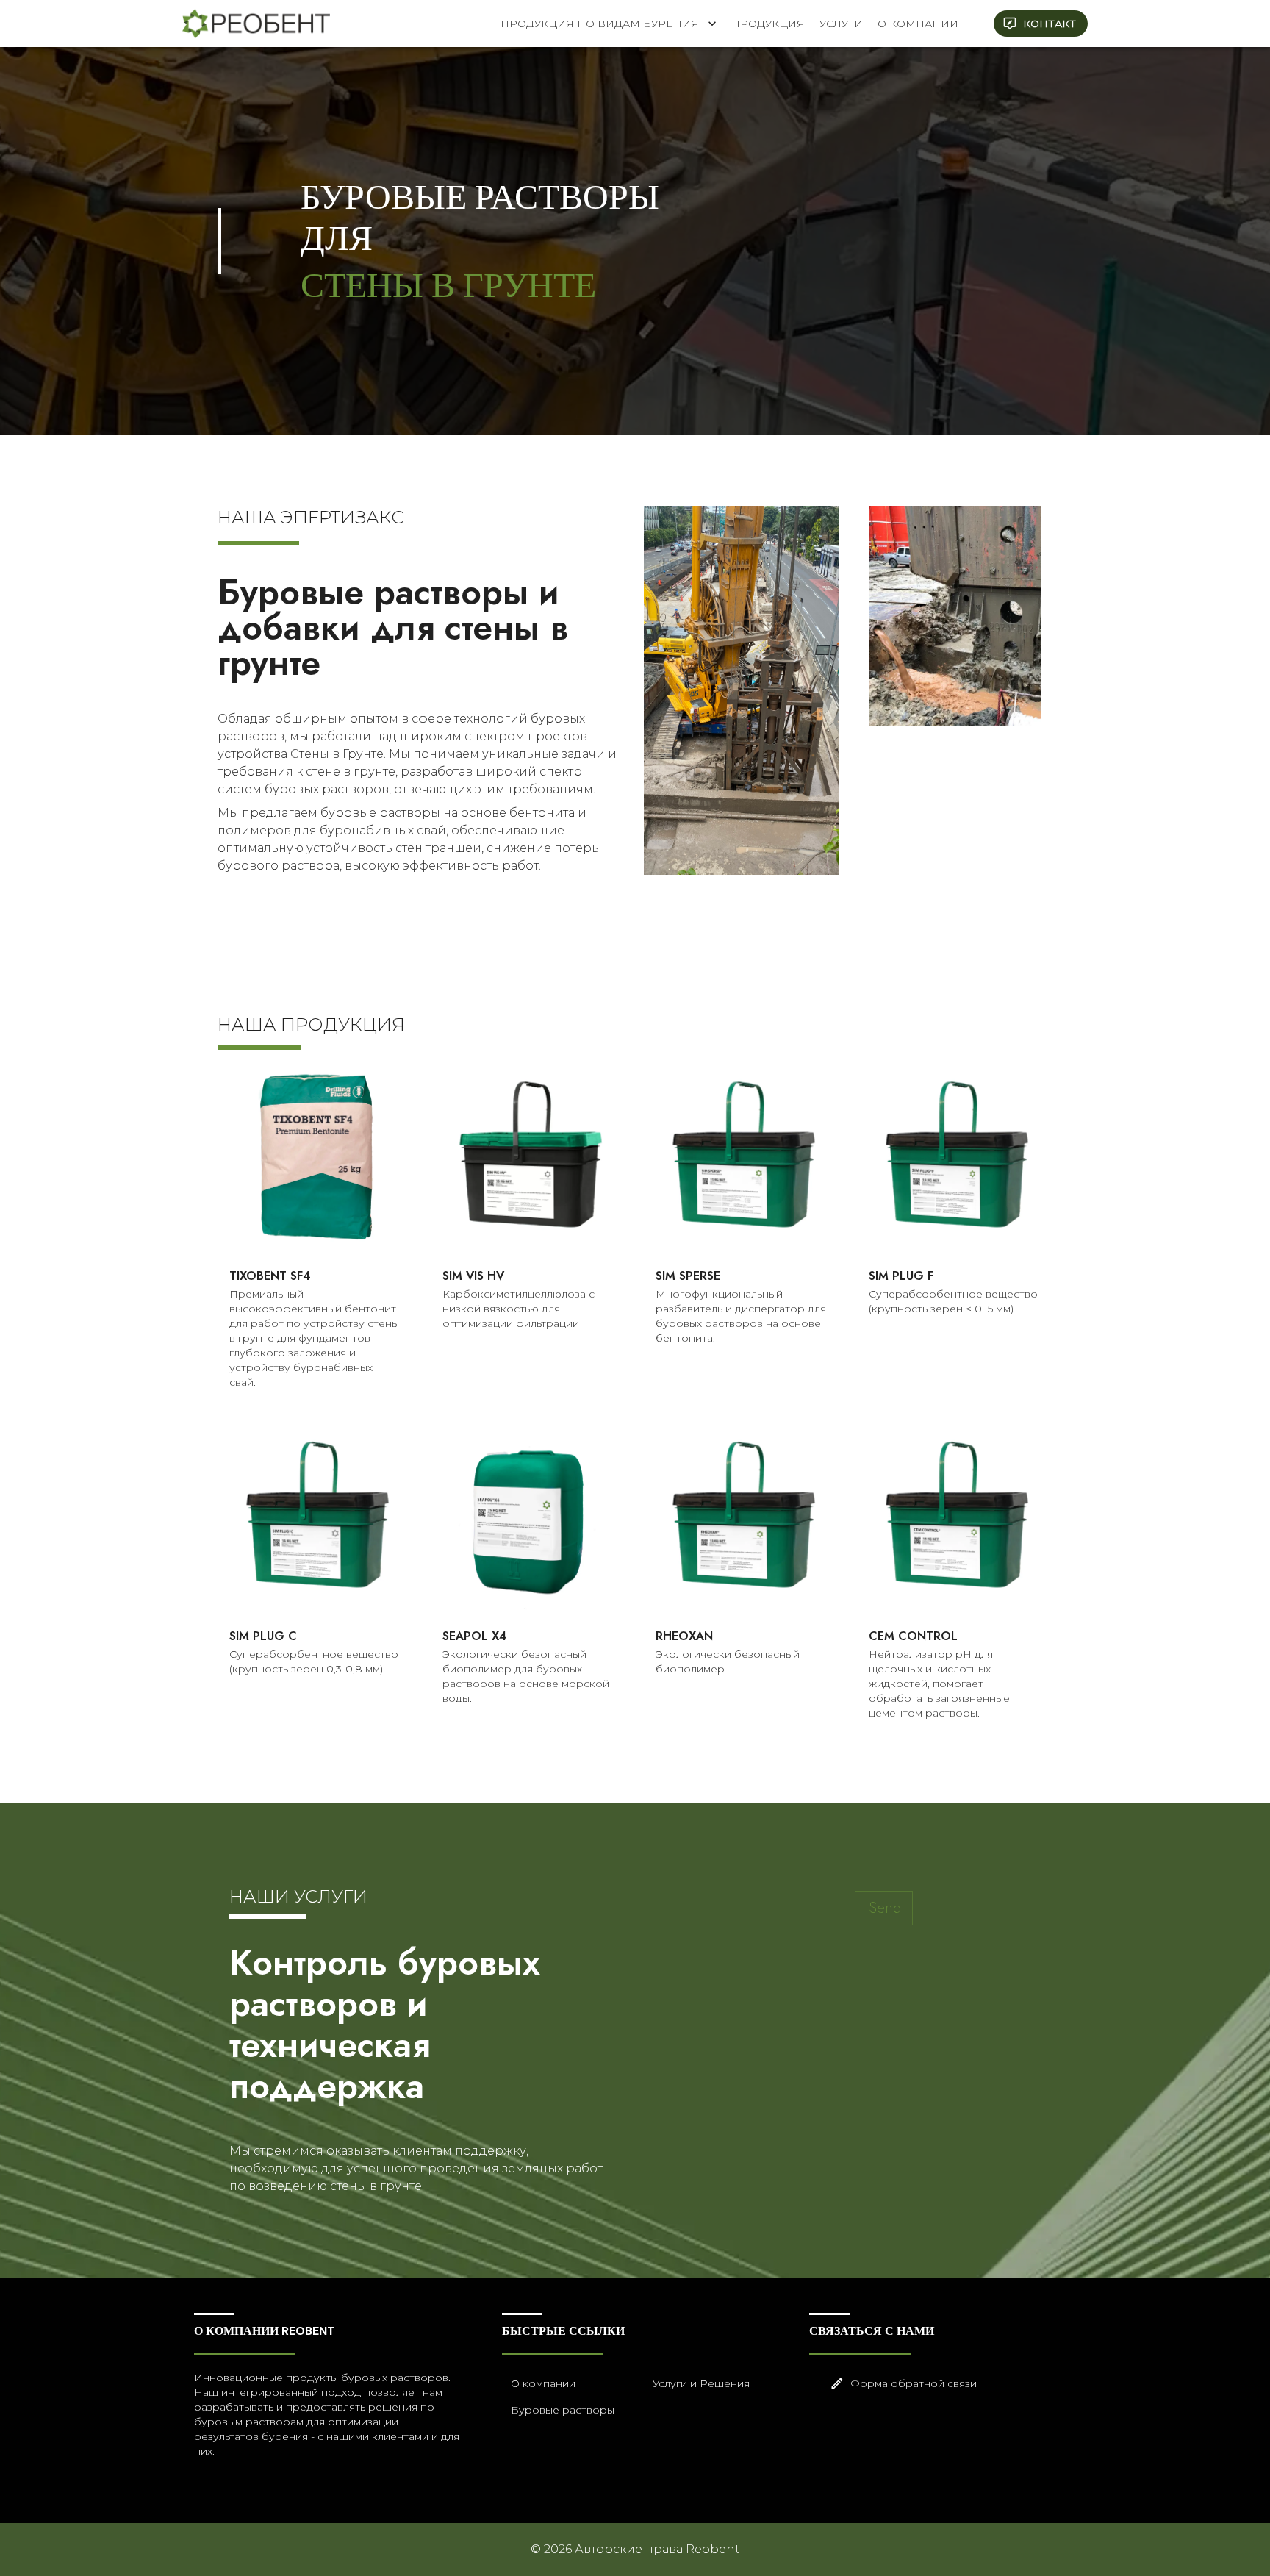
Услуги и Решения (701, 2383)
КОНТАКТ (1050, 24)
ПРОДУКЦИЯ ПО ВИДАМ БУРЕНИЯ (600, 24)
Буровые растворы (563, 2410)
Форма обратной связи (914, 2383)
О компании (543, 2383)
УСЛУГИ (841, 24)
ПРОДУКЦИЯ (768, 24)
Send (885, 1908)
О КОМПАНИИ (918, 24)
